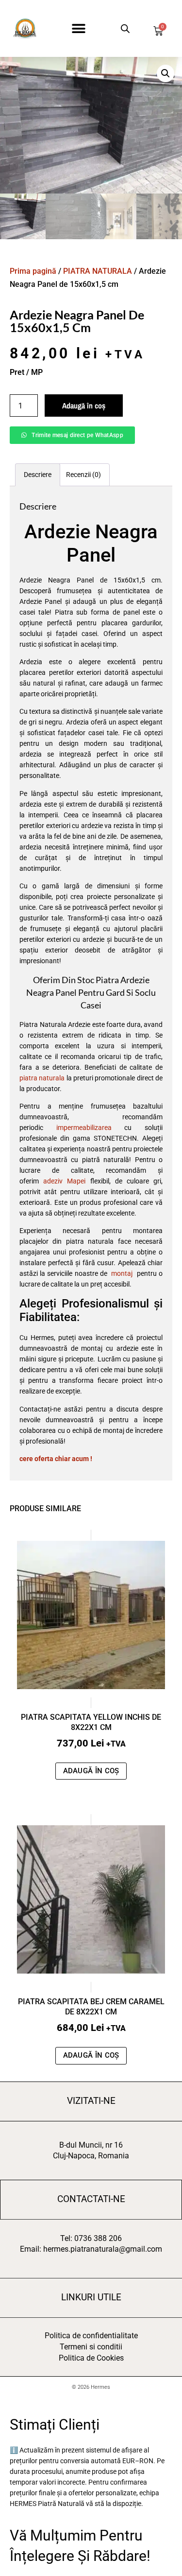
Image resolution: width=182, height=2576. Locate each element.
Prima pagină (33, 271)
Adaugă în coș (84, 406)
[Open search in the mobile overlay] (124, 28)
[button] (79, 28)
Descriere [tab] (38, 475)
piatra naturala (42, 1078)
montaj (122, 1273)
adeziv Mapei (64, 1181)
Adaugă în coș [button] (91, 1771)
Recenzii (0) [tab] (83, 475)
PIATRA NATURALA (98, 271)
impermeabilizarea (84, 1128)
